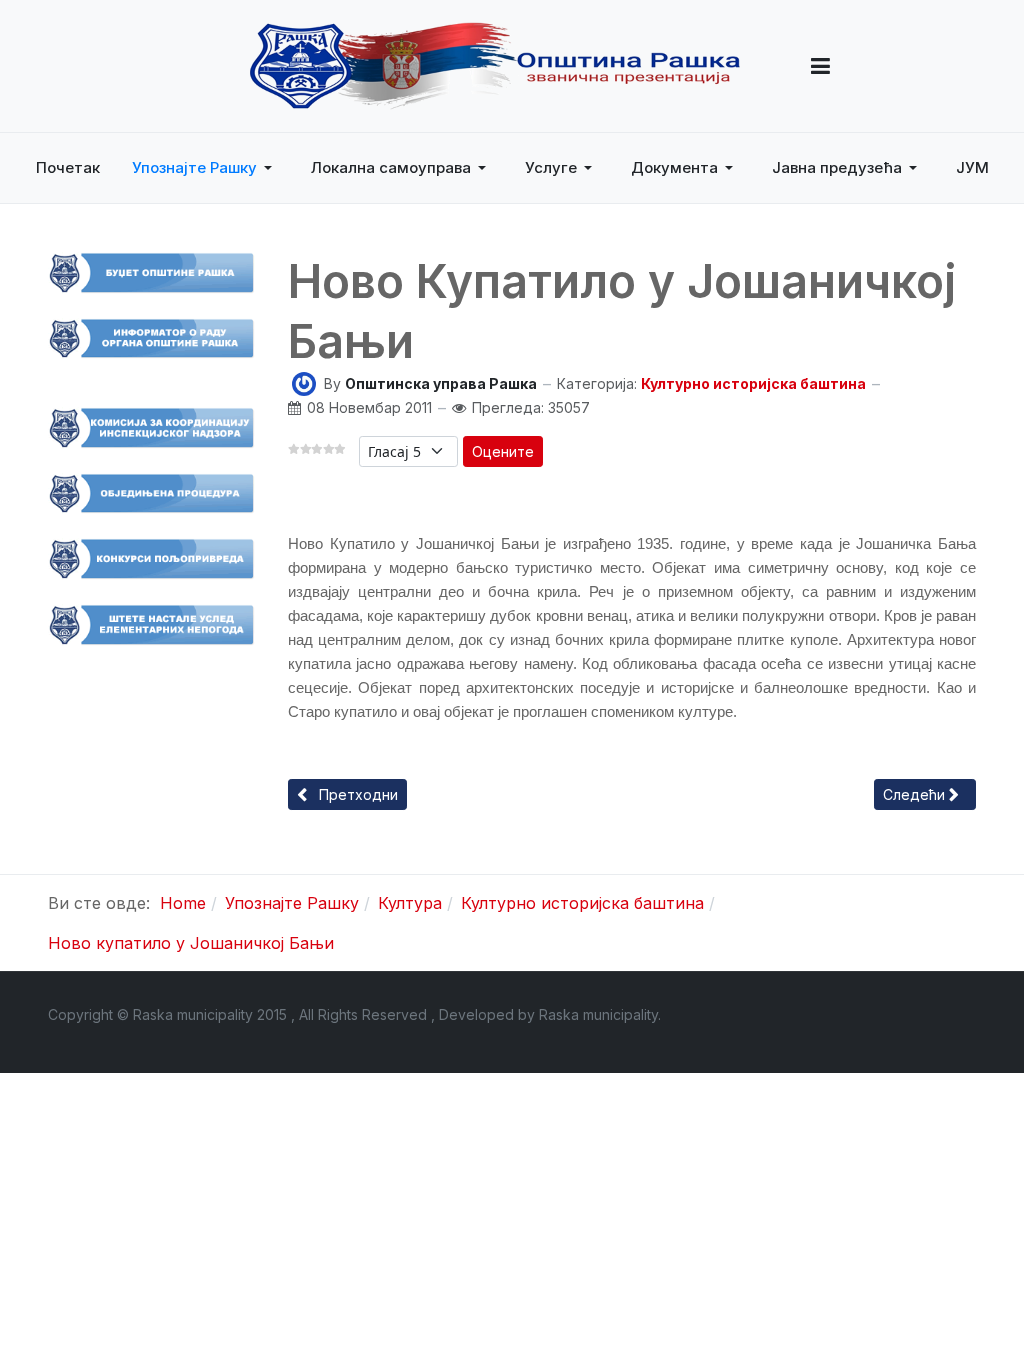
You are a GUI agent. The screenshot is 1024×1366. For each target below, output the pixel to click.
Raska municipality (598, 1014)
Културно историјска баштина (753, 383)
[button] (820, 66)
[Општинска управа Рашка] (304, 382)
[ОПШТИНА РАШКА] (495, 66)
